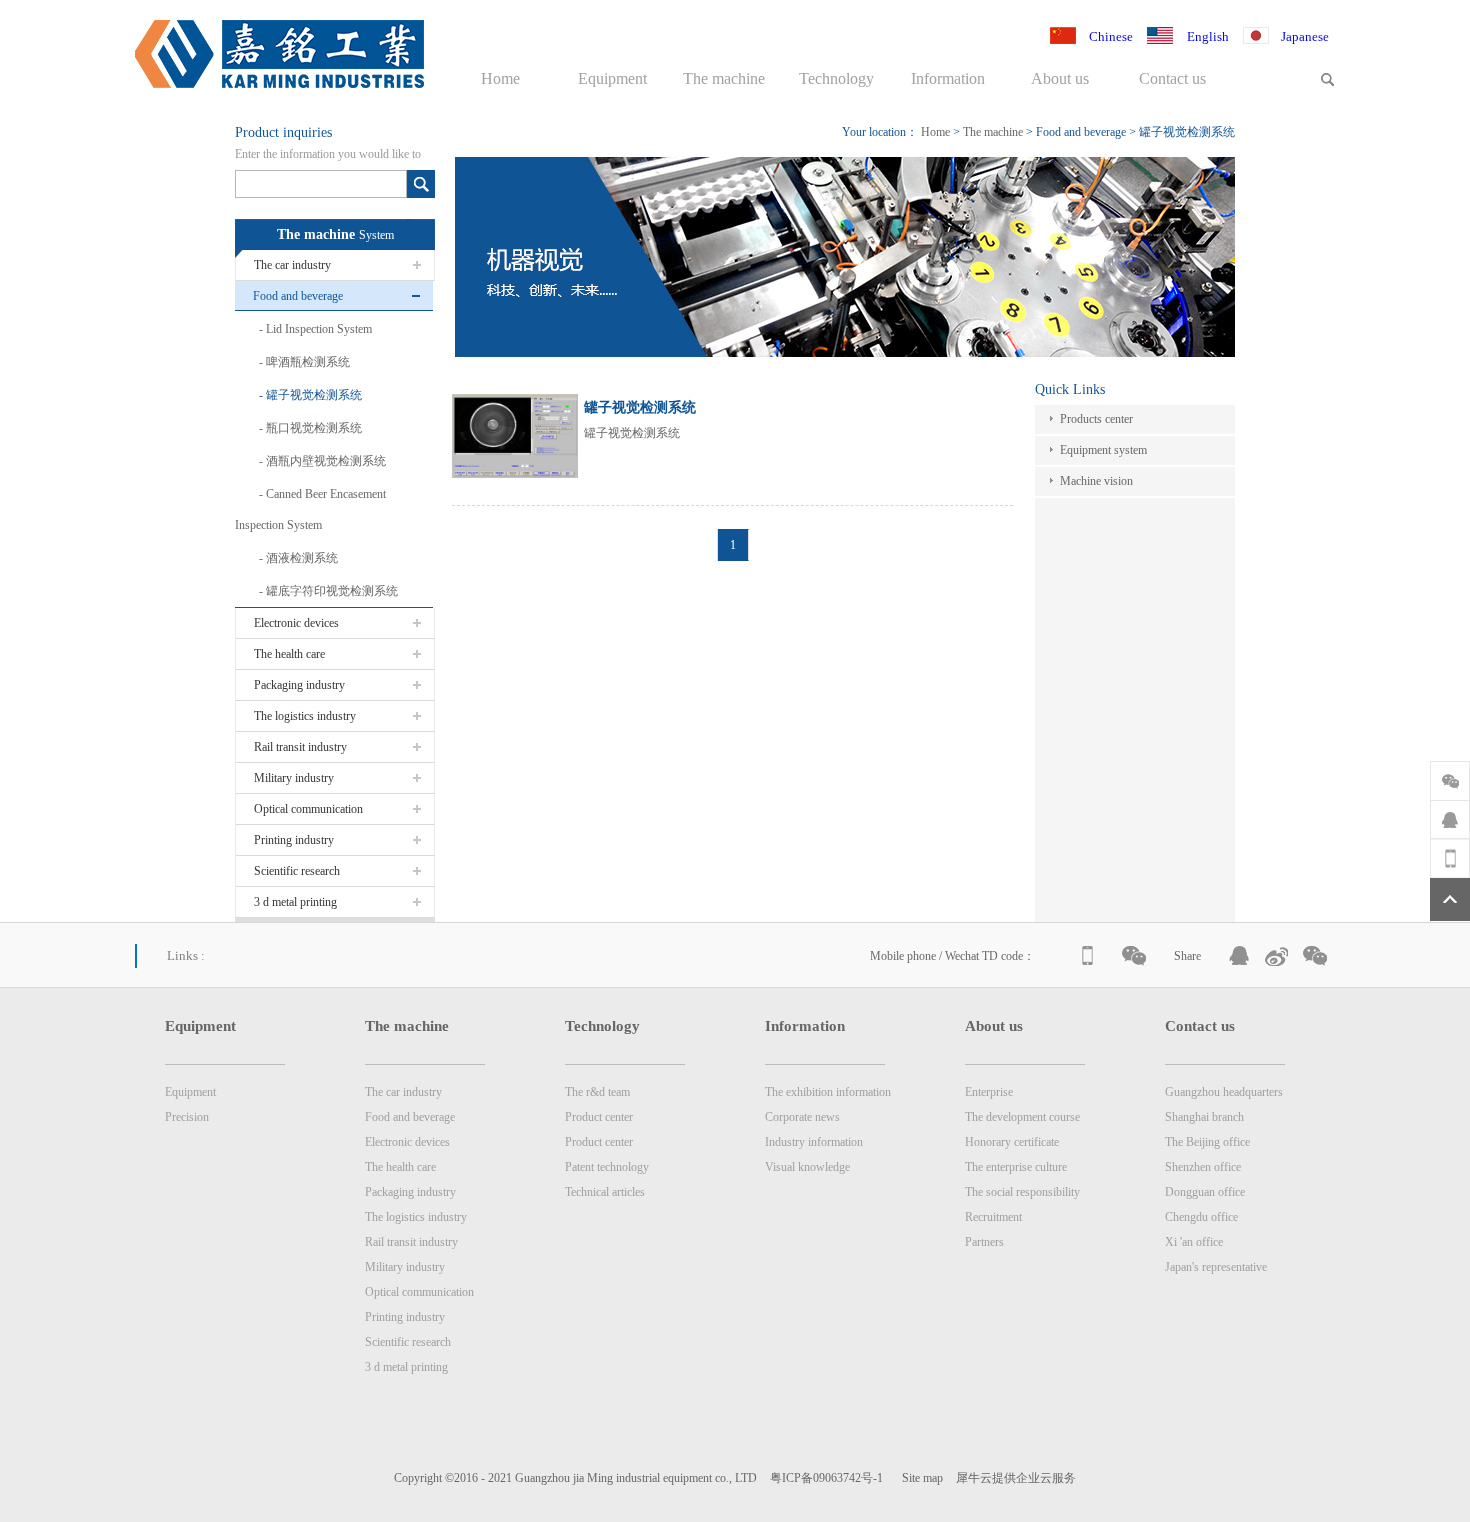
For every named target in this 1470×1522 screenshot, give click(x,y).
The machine (993, 132)
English (1208, 36)
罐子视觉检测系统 (1187, 132)
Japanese (1305, 36)
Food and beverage (1081, 132)
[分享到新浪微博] (1278, 956)
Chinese (1111, 36)
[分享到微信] (1316, 956)
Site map (919, 1478)
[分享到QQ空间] (1240, 956)
